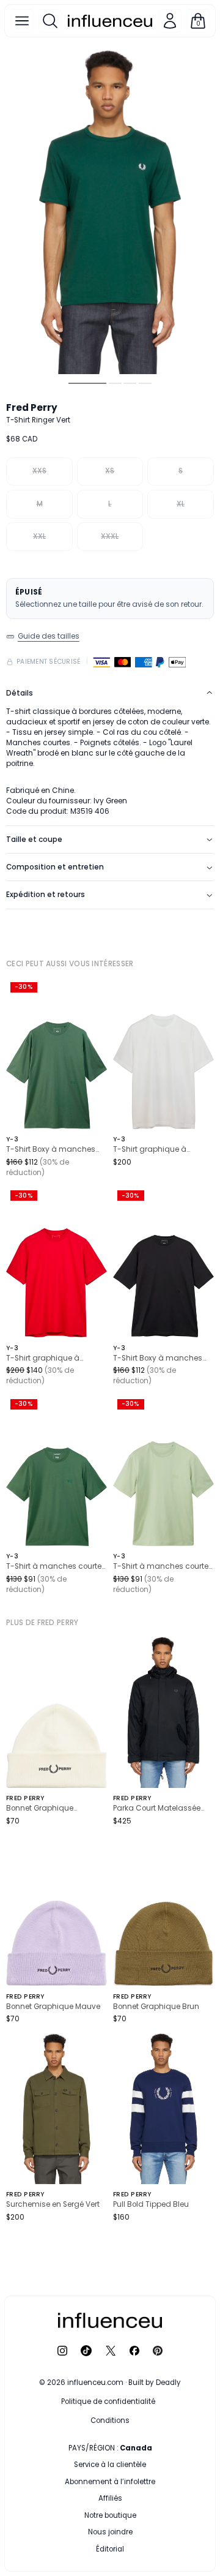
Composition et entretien (55, 867)
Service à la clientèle (110, 2465)
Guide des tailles (49, 636)
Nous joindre (110, 2532)
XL (181, 504)
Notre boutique (110, 2515)
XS (110, 471)
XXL (39, 536)
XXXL (110, 536)
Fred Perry (32, 407)
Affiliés (110, 2498)
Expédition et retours (46, 895)
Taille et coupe (34, 839)
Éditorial (110, 2549)
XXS (39, 471)
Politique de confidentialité (108, 2401)
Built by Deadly (155, 2383)
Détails (20, 693)
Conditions (110, 2420)
